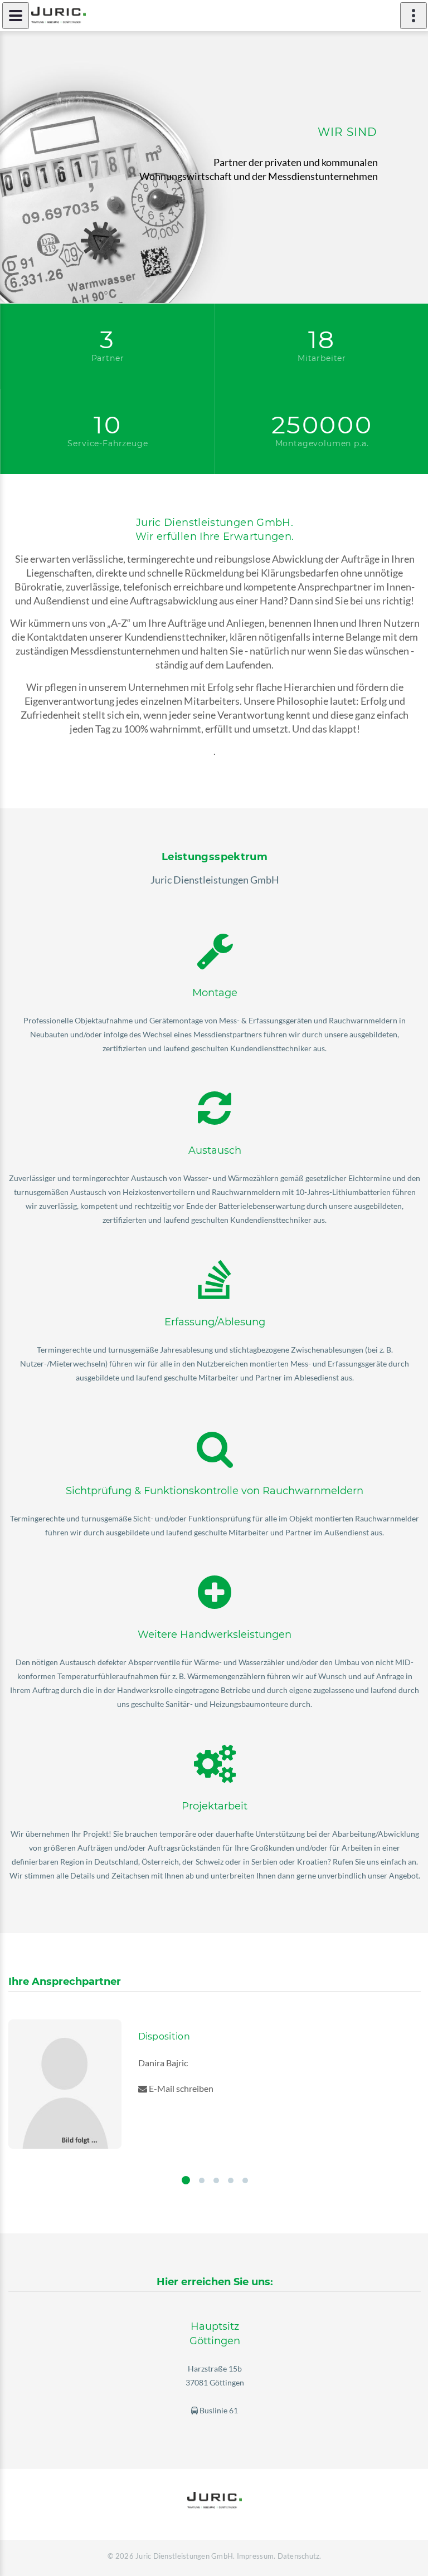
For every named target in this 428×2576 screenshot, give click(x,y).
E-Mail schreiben (180, 2088)
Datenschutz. (300, 2556)
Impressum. (256, 2556)
